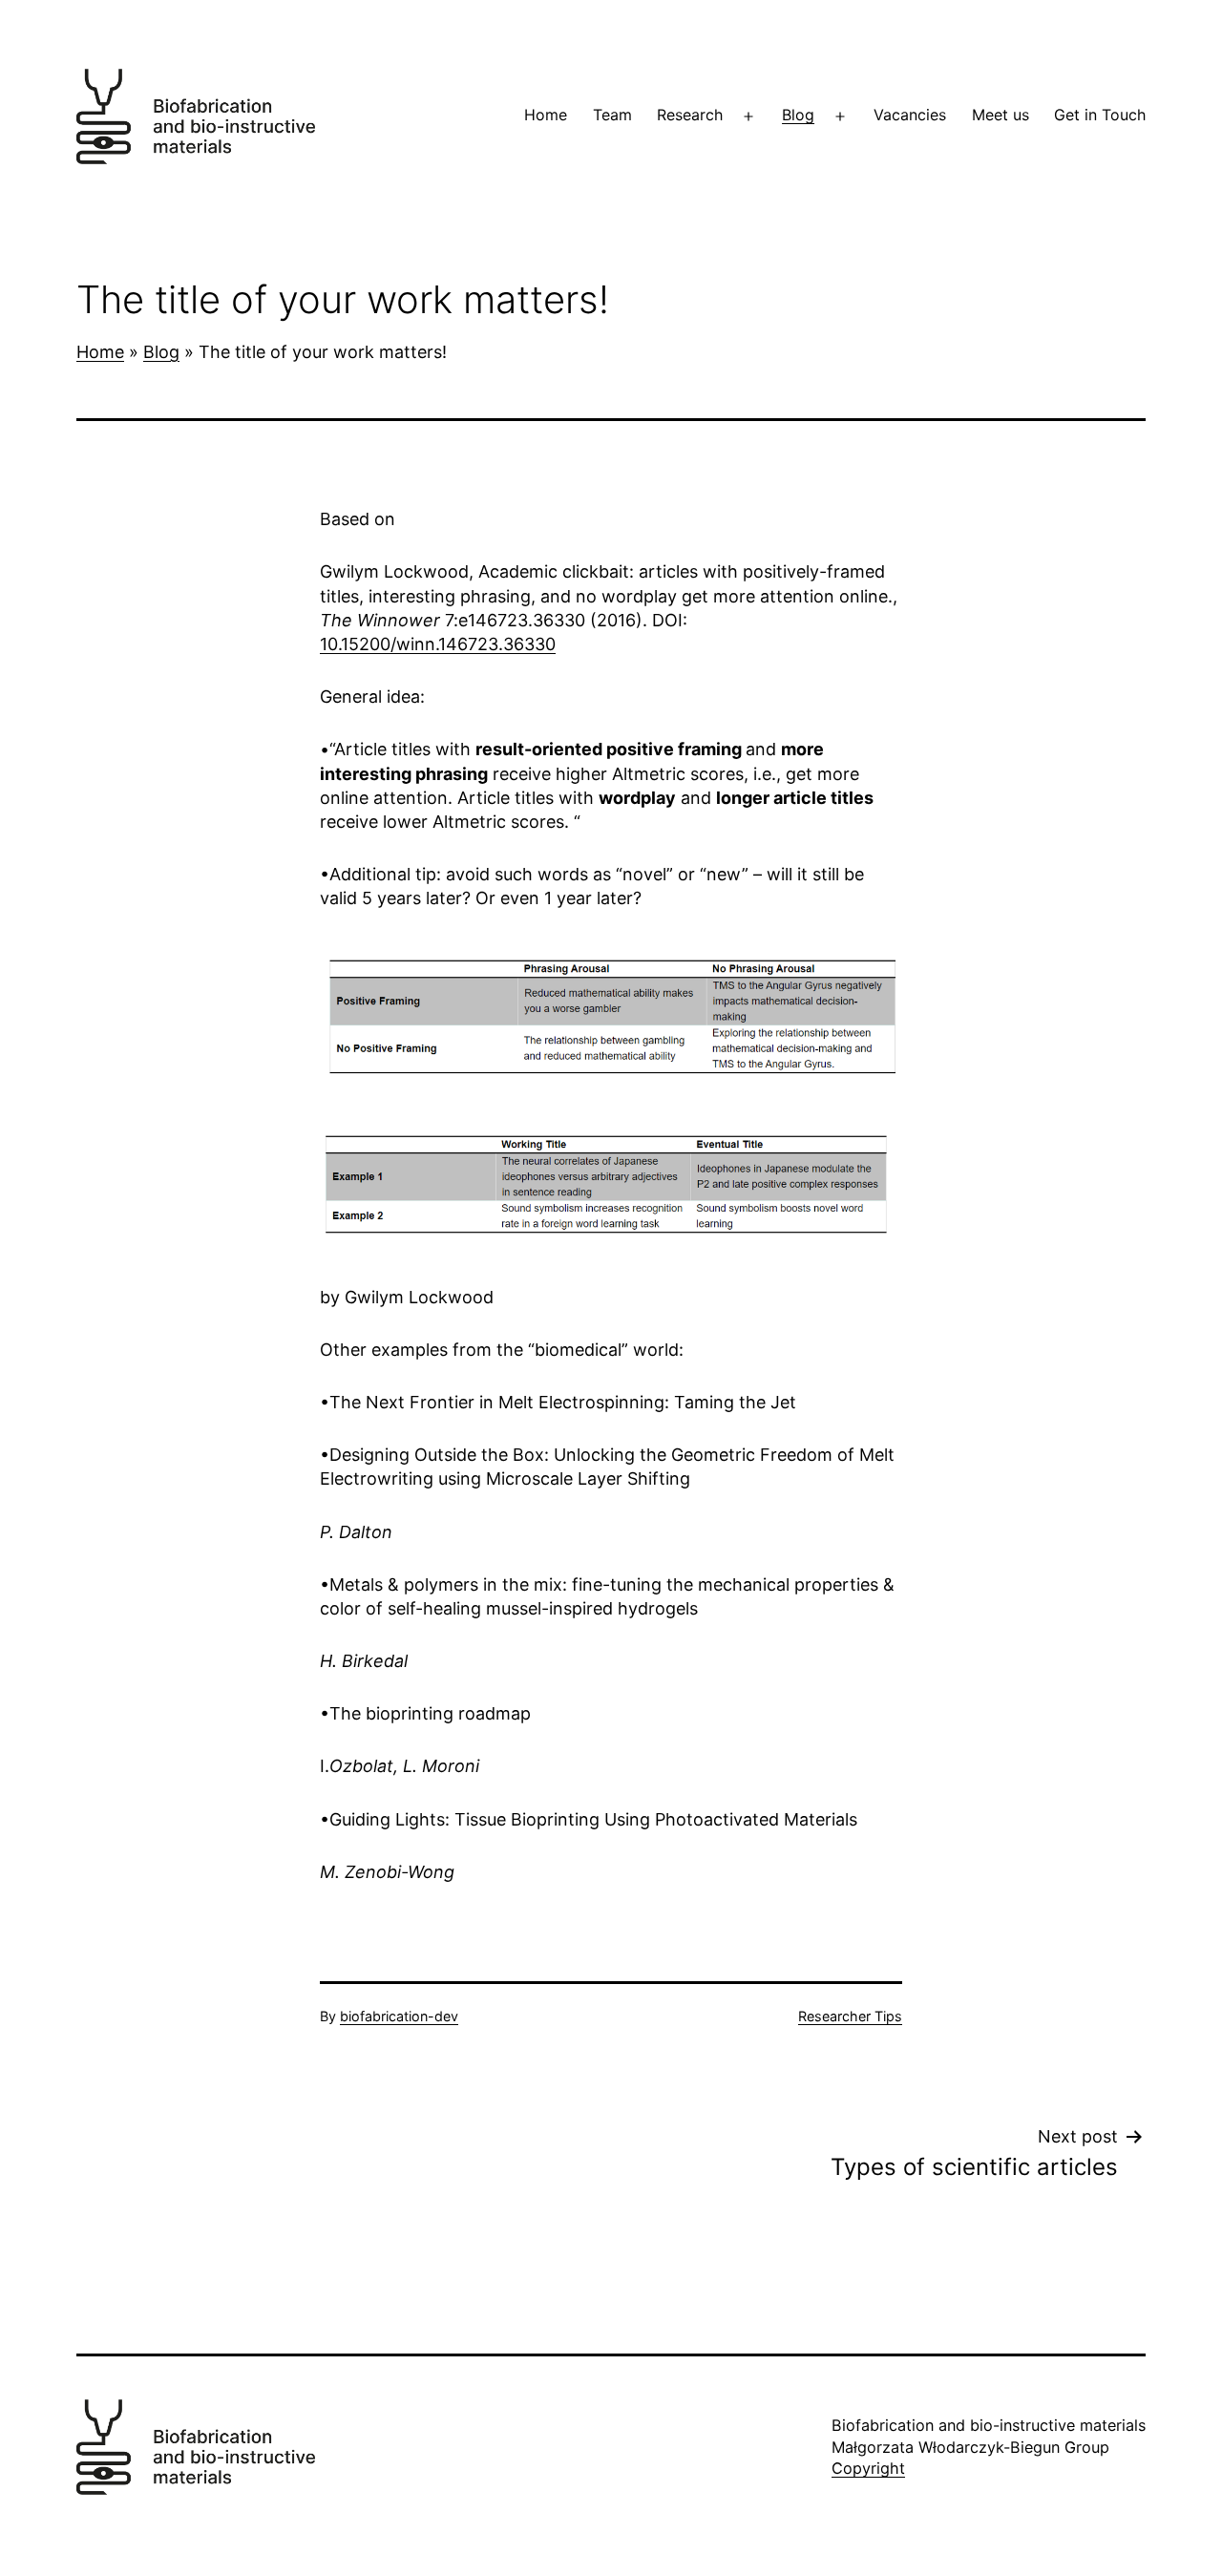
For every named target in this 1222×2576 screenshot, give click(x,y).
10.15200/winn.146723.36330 (438, 644)
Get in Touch (1100, 115)
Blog (798, 115)
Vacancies (910, 115)
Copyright (868, 2468)
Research (690, 115)
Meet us (1001, 115)
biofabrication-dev (399, 2016)
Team (612, 115)
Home (546, 115)
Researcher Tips (850, 2016)
